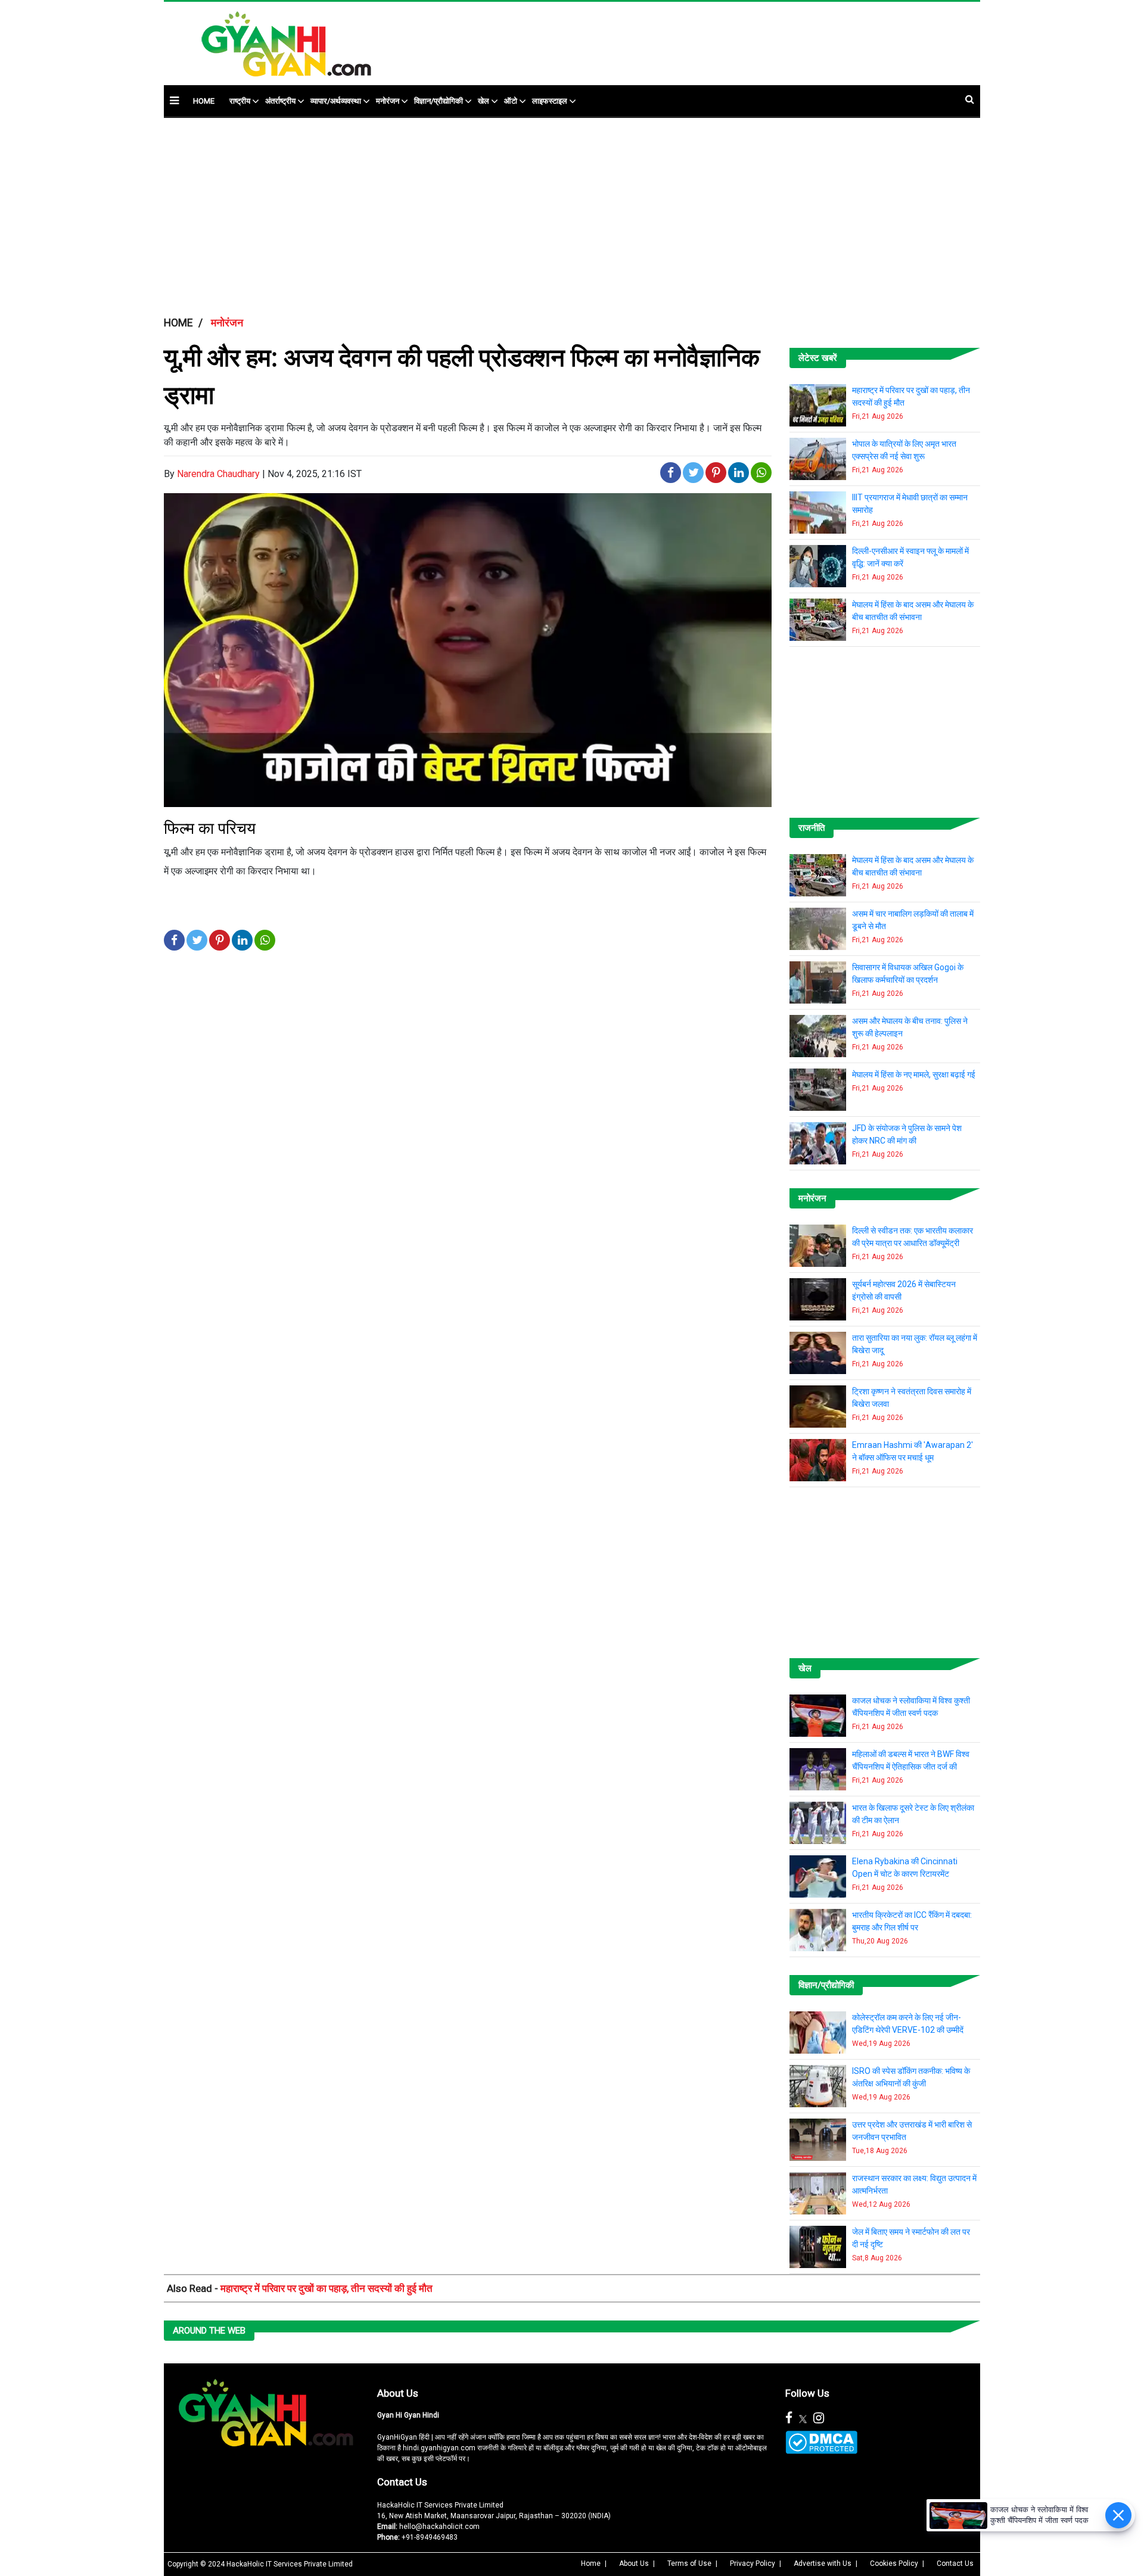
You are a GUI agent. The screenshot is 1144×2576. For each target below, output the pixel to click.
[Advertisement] (664, 38)
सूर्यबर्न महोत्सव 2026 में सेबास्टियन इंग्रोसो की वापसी (904, 1290)
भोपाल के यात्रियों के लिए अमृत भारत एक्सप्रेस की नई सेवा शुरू (904, 450)
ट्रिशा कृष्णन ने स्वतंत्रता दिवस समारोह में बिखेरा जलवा (912, 1398)
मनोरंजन (388, 101)
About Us (398, 2393)
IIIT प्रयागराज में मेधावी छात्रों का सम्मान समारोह (910, 504)
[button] (174, 100)
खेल (484, 101)
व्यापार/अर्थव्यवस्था (336, 101)
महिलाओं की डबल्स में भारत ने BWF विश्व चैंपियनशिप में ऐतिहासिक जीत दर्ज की (911, 1760)
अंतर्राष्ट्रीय (280, 101)
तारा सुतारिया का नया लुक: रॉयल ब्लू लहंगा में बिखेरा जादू (915, 1344)
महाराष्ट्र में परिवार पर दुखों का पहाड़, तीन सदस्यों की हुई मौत (911, 396)
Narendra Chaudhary (218, 474)
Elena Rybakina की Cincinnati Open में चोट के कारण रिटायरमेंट (905, 1868)
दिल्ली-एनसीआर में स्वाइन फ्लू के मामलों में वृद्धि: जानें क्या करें (910, 557)
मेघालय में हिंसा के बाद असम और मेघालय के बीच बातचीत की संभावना (913, 611)
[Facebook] (789, 2418)
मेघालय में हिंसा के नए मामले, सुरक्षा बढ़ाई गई (914, 1074)
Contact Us (402, 2482)
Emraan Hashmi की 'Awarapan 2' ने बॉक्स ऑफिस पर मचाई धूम (913, 1451)
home (204, 101)
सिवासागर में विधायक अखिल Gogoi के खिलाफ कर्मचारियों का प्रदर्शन (908, 974)
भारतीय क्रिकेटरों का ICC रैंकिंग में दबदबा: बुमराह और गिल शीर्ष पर (912, 1921)
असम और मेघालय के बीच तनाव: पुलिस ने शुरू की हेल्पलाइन (910, 1027)
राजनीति (812, 828)
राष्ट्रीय (240, 101)
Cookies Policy (894, 2563)
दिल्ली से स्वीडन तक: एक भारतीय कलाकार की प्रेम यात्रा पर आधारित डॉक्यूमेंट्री (913, 1237)
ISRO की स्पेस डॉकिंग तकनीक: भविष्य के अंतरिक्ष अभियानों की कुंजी (911, 2077)
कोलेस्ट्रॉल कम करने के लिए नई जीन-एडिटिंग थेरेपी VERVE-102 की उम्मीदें (908, 2024)
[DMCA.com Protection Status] (821, 2442)
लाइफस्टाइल (550, 101)
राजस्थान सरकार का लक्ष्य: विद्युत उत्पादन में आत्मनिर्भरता (914, 2184)
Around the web (209, 2331)
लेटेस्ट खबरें (818, 358)
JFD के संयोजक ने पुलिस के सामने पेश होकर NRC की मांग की (907, 1134)
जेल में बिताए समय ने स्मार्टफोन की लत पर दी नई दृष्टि (911, 2238)
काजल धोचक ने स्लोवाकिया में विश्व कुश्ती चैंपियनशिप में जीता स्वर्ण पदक (911, 1707)
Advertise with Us (823, 2563)
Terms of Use (689, 2563)
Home (591, 2563)
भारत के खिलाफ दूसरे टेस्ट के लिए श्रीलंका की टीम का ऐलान (913, 1814)
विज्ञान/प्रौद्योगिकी (439, 101)
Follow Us (807, 2393)
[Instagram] (819, 2418)
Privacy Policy (753, 2563)
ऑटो (511, 101)
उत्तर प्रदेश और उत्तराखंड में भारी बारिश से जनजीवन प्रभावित (912, 2131)
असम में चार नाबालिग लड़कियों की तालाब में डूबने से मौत (913, 920)
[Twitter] (803, 2418)
